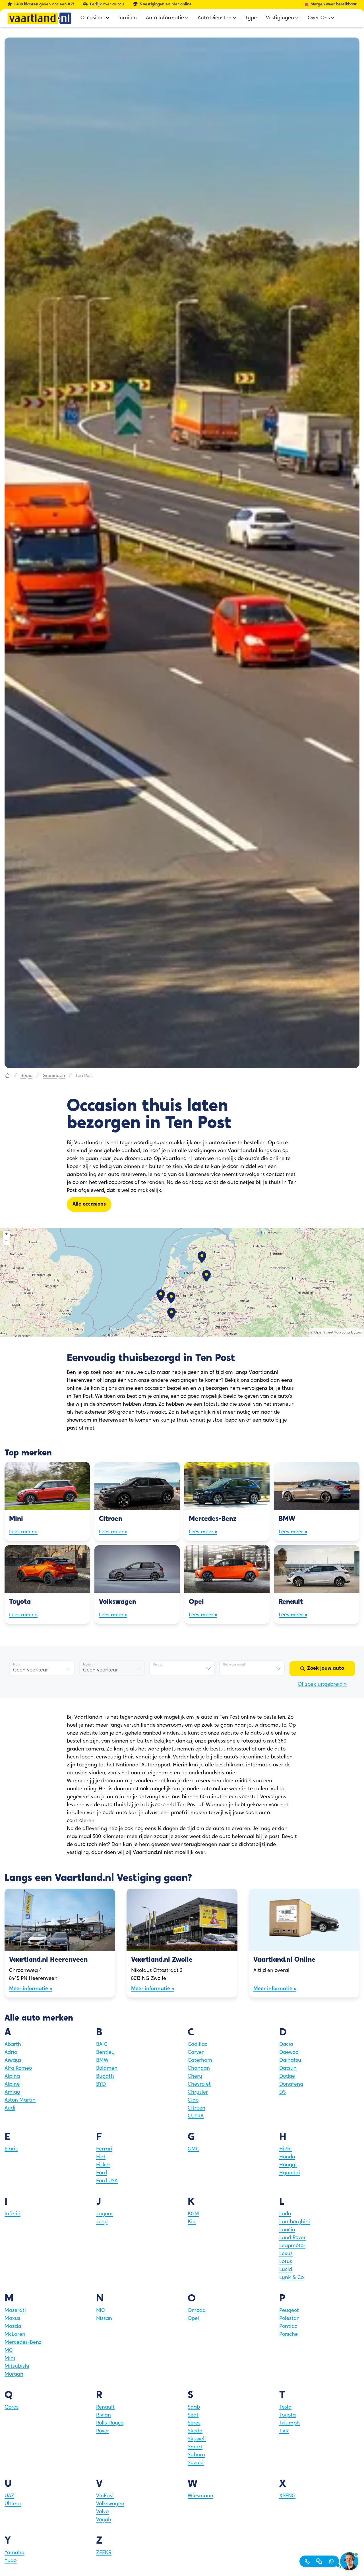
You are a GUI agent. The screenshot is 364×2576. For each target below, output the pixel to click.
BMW (102, 2061)
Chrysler (198, 2092)
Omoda (197, 2311)
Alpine (12, 2085)
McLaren (15, 2335)
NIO (101, 2311)
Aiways (13, 2061)
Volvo (102, 2512)
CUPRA (196, 2116)
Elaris (11, 2149)
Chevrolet (199, 2085)
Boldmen (107, 2069)
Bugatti (105, 2077)
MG (9, 2351)
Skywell (197, 2439)
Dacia (286, 2045)
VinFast (105, 2496)
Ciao (193, 2100)
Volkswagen (110, 2504)
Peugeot (289, 2311)
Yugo (11, 2561)
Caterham (200, 2061)
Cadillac (197, 2045)
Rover (103, 2431)
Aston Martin (20, 2100)
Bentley (105, 2053)
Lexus (286, 2254)
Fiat (101, 2157)
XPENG (287, 2496)
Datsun (288, 2069)
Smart (195, 2447)
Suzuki (196, 2463)
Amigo (12, 2092)
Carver (196, 2053)
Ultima (13, 2504)
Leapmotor (292, 2246)
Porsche (288, 2335)
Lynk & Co (291, 2278)
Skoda (195, 2431)
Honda (287, 2157)
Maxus (12, 2319)
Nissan (104, 2319)
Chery (195, 2077)
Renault (105, 2407)
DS (283, 2092)
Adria (11, 2053)
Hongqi (288, 2165)
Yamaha (15, 2553)
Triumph (289, 2423)
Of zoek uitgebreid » (322, 1685)
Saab (194, 2407)
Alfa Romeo (18, 2069)
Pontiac (288, 2327)
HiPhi (286, 2149)
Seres (194, 2423)
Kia (192, 2222)
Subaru (196, 2455)
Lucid (286, 2270)
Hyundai (290, 2173)
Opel (193, 2319)
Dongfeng (291, 2085)
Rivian (104, 2415)
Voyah (104, 2520)
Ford (102, 2173)
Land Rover (292, 2238)
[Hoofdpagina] (7, 1076)
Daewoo (289, 2053)
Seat (193, 2415)
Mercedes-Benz (23, 2343)
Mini (10, 2359)
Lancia (287, 2230)
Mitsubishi (17, 2366)
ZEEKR (104, 2553)
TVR (284, 2431)
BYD (101, 2085)
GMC (194, 2149)
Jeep (102, 2222)
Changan (199, 2069)
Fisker (103, 2165)
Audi (10, 2108)
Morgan (14, 2374)
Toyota (288, 2415)
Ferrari (104, 2149)
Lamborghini (295, 2222)
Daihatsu (290, 2061)
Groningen (54, 1076)
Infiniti (13, 2214)
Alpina (12, 2077)
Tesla (285, 2407)
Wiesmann (200, 2496)
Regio (26, 1076)
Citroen (197, 2108)
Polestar (289, 2319)
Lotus (286, 2262)
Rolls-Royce (110, 2423)
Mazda (13, 2327)
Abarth (13, 2045)
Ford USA (107, 2181)
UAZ (9, 2496)
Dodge (287, 2077)
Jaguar (105, 2214)
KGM (193, 2214)
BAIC (102, 2045)
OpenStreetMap (328, 1333)
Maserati (15, 2311)
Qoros (12, 2407)
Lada (285, 2214)
